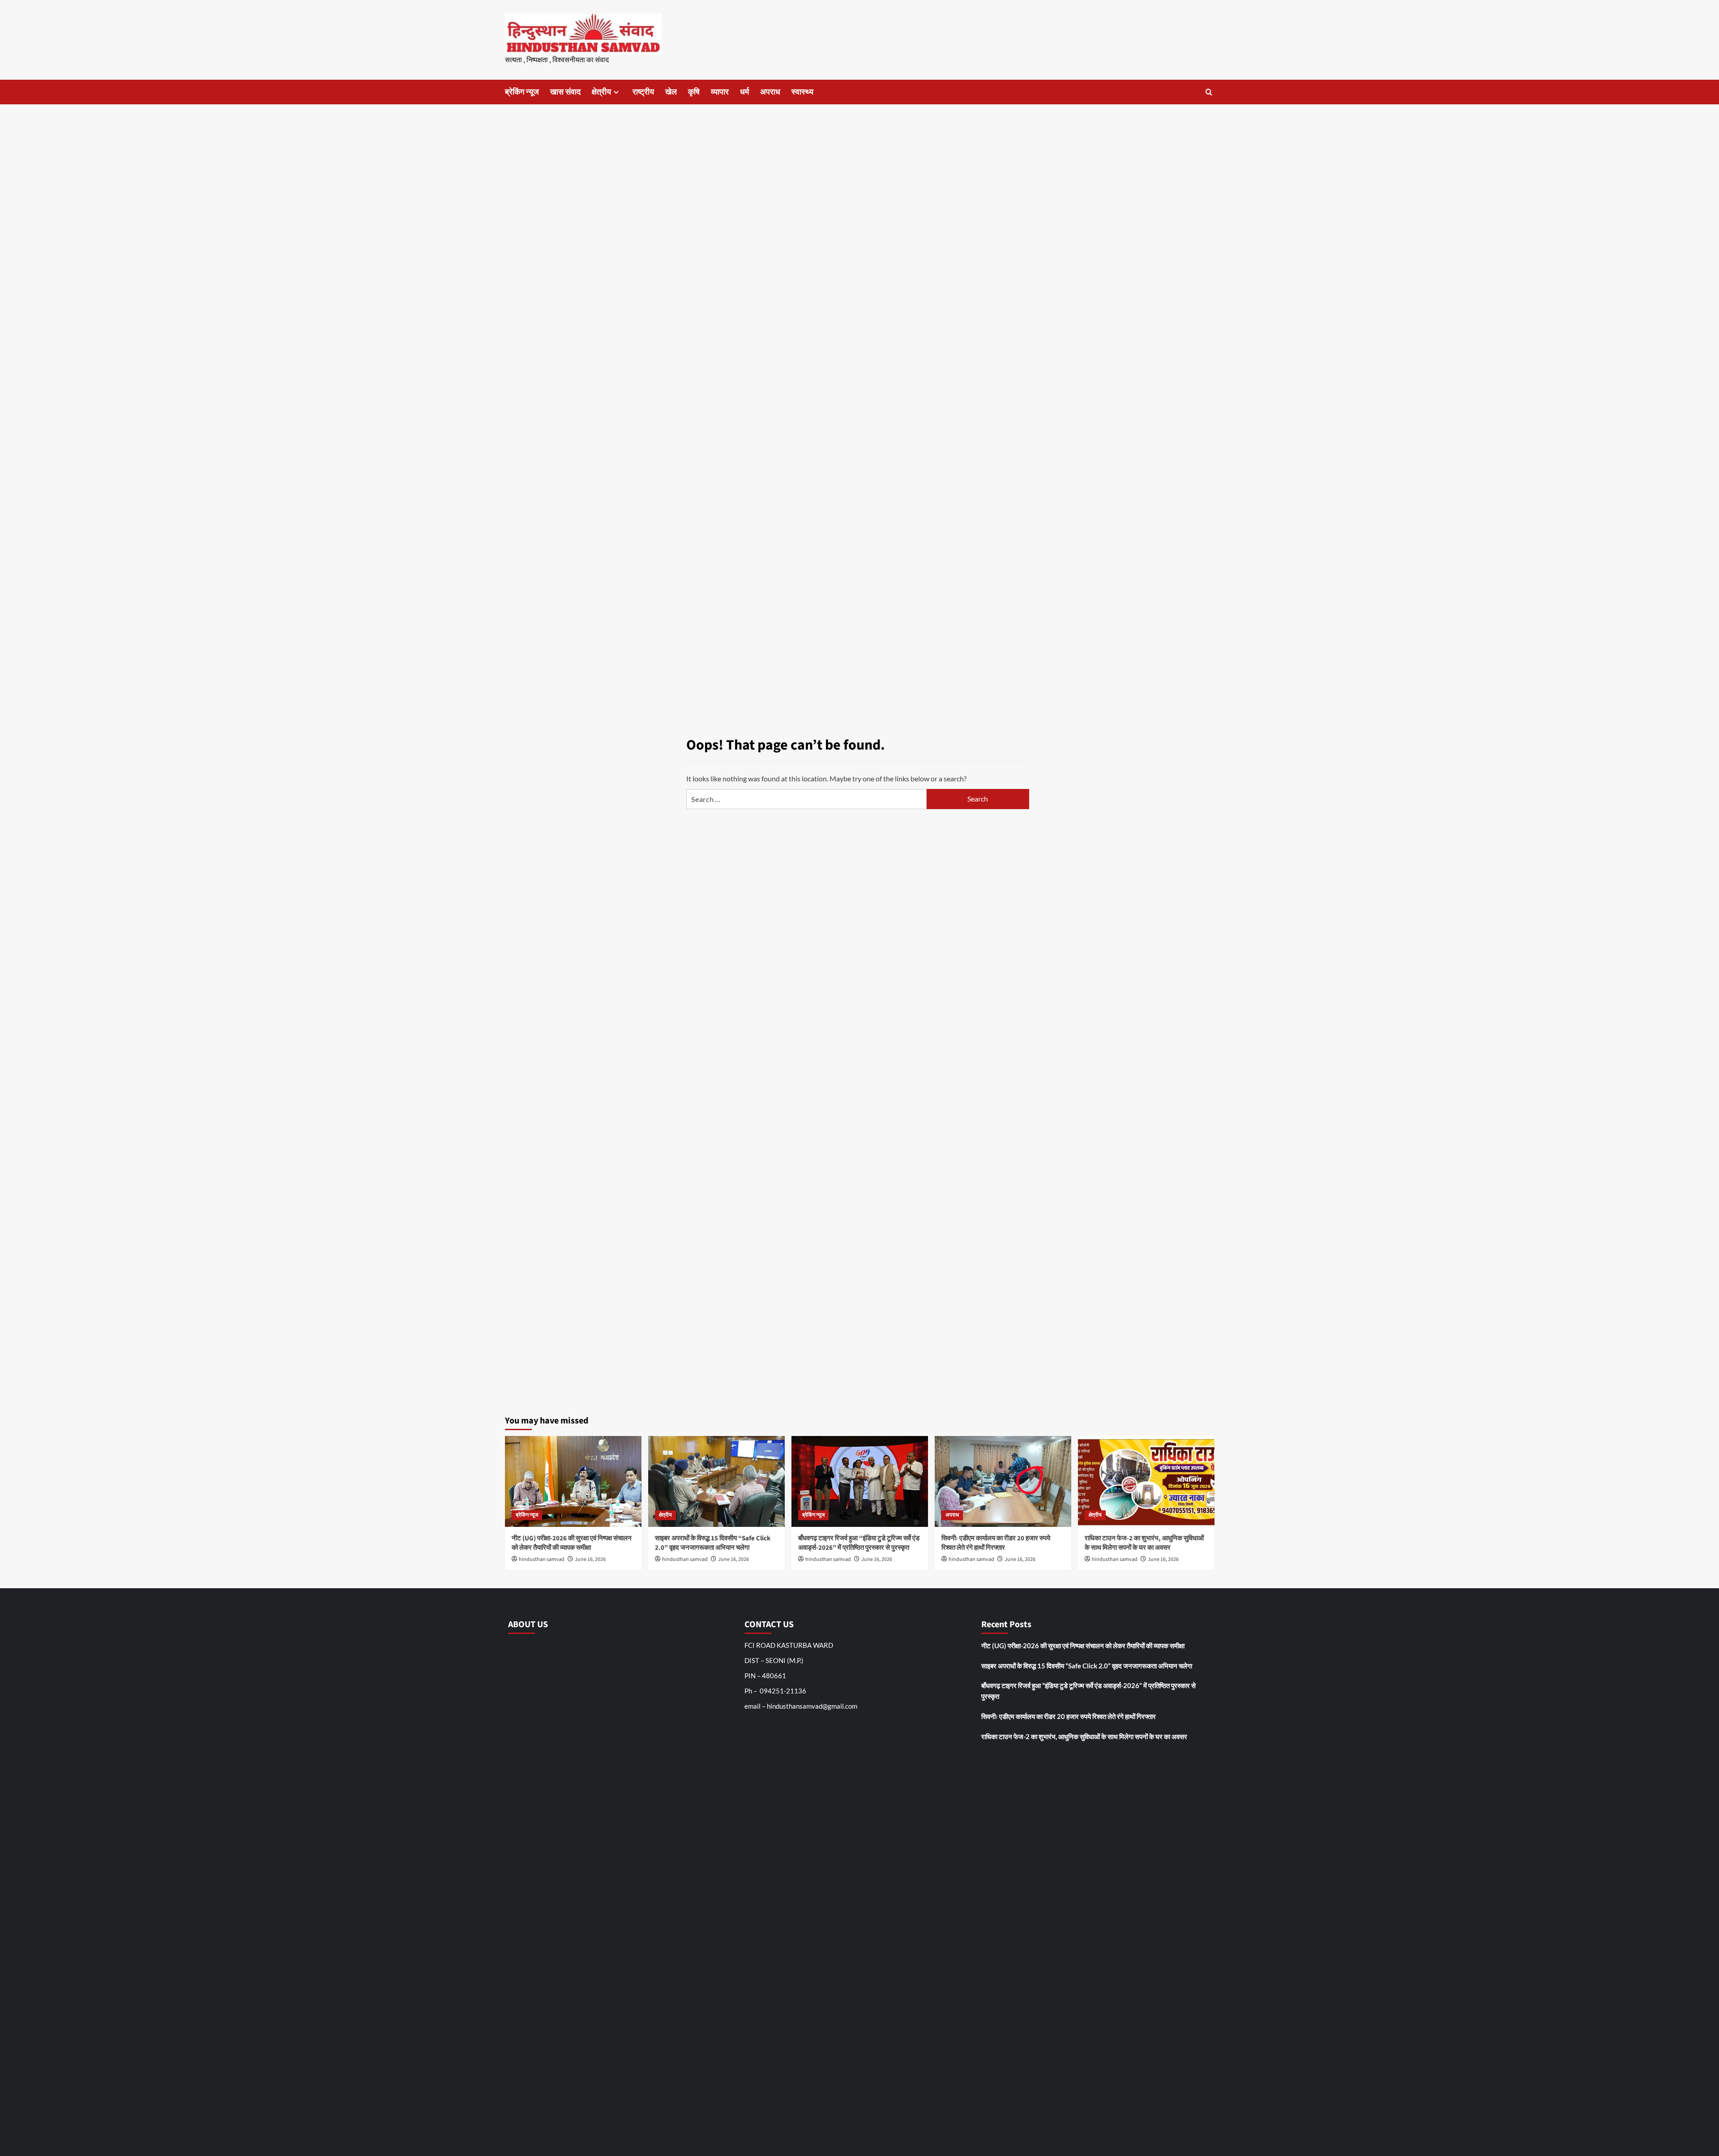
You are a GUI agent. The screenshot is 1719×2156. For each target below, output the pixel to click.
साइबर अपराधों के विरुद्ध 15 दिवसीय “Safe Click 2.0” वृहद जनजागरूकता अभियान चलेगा (713, 1543)
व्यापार (720, 92)
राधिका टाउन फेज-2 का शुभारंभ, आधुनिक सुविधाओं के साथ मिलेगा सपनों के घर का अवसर (1144, 1543)
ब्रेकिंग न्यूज (522, 92)
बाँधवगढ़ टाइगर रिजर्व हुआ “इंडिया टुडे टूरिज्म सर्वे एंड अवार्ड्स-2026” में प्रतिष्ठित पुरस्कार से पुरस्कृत (859, 1543)
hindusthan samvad (542, 1559)
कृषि (694, 92)
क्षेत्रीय (601, 92)
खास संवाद (565, 92)
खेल (671, 92)
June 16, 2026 (590, 1559)
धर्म (744, 92)
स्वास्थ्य (802, 92)
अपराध (770, 92)
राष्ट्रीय (643, 92)
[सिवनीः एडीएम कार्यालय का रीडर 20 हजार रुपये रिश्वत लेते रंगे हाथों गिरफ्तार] (1003, 1481)
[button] (1209, 92)
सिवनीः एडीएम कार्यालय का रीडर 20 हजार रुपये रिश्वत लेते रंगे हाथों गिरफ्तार (996, 1543)
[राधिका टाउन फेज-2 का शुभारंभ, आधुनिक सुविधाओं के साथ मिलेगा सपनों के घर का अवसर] (1146, 1481)
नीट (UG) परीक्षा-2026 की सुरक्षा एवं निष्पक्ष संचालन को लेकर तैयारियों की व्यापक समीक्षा (572, 1543)
